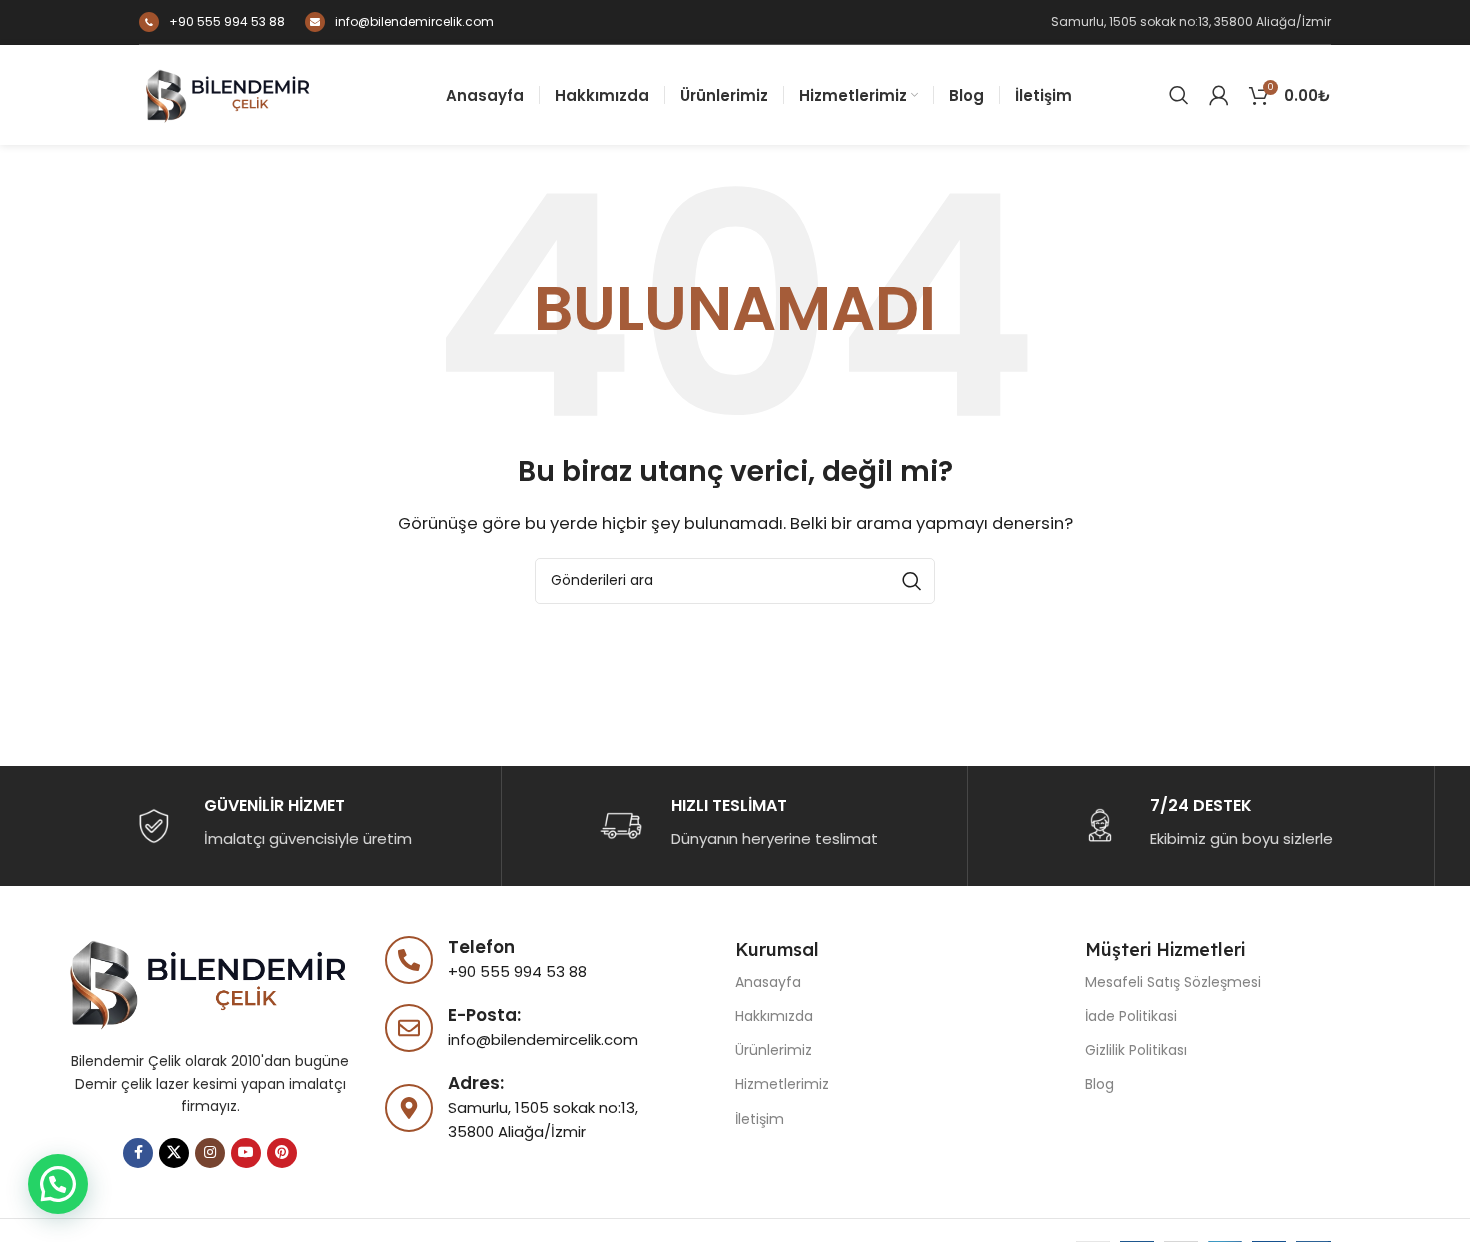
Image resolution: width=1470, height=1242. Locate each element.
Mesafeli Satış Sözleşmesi (1173, 982)
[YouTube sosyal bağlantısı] (246, 1153)
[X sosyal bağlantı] (174, 1153)
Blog (1099, 1084)
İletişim (759, 1119)
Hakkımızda (774, 1016)
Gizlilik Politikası (1136, 1050)
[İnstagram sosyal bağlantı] (210, 1153)
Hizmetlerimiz (782, 1084)
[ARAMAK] (912, 581)
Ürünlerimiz (773, 1050)
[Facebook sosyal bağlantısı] (138, 1153)
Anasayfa (768, 982)
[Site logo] (229, 93)
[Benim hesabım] (1219, 95)
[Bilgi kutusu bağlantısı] (212, 22)
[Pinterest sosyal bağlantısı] (282, 1153)
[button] (58, 1184)
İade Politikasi (1131, 1016)
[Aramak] (1179, 95)
